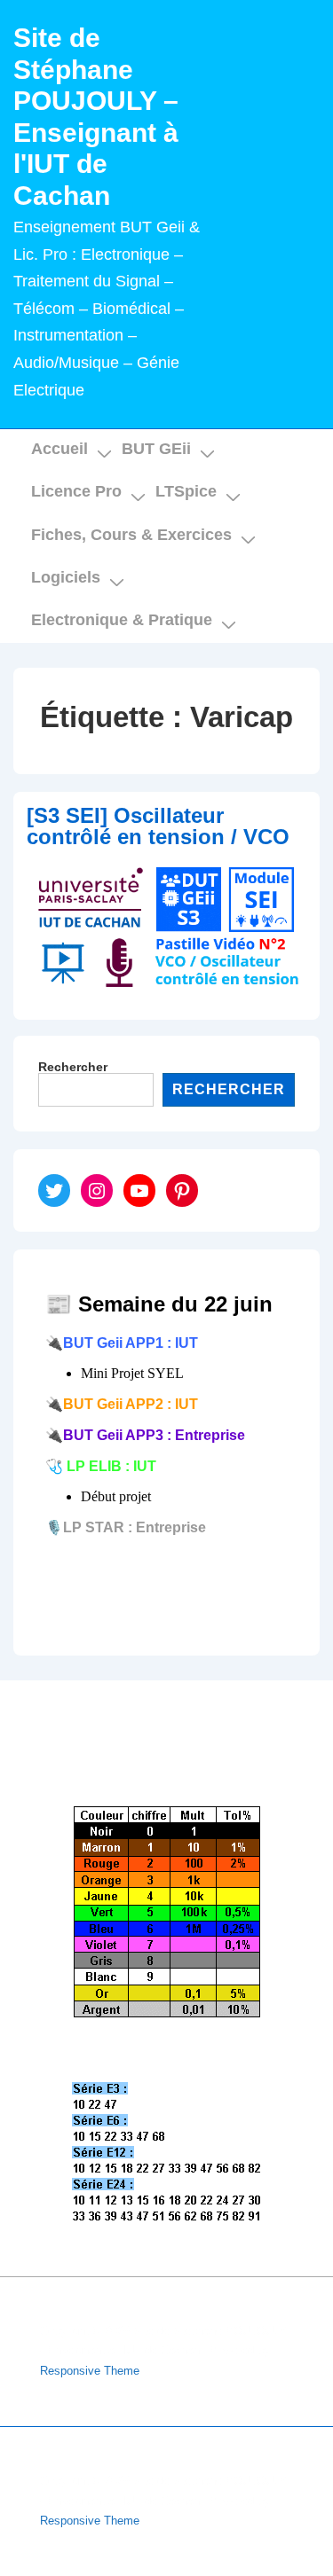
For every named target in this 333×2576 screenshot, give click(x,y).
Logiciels (66, 577)
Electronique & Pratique (122, 620)
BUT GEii (156, 449)
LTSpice (186, 491)
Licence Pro (76, 491)
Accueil (59, 449)
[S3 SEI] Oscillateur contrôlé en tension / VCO (158, 826)
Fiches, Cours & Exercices (131, 535)
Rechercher (73, 1067)
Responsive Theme (90, 2371)
